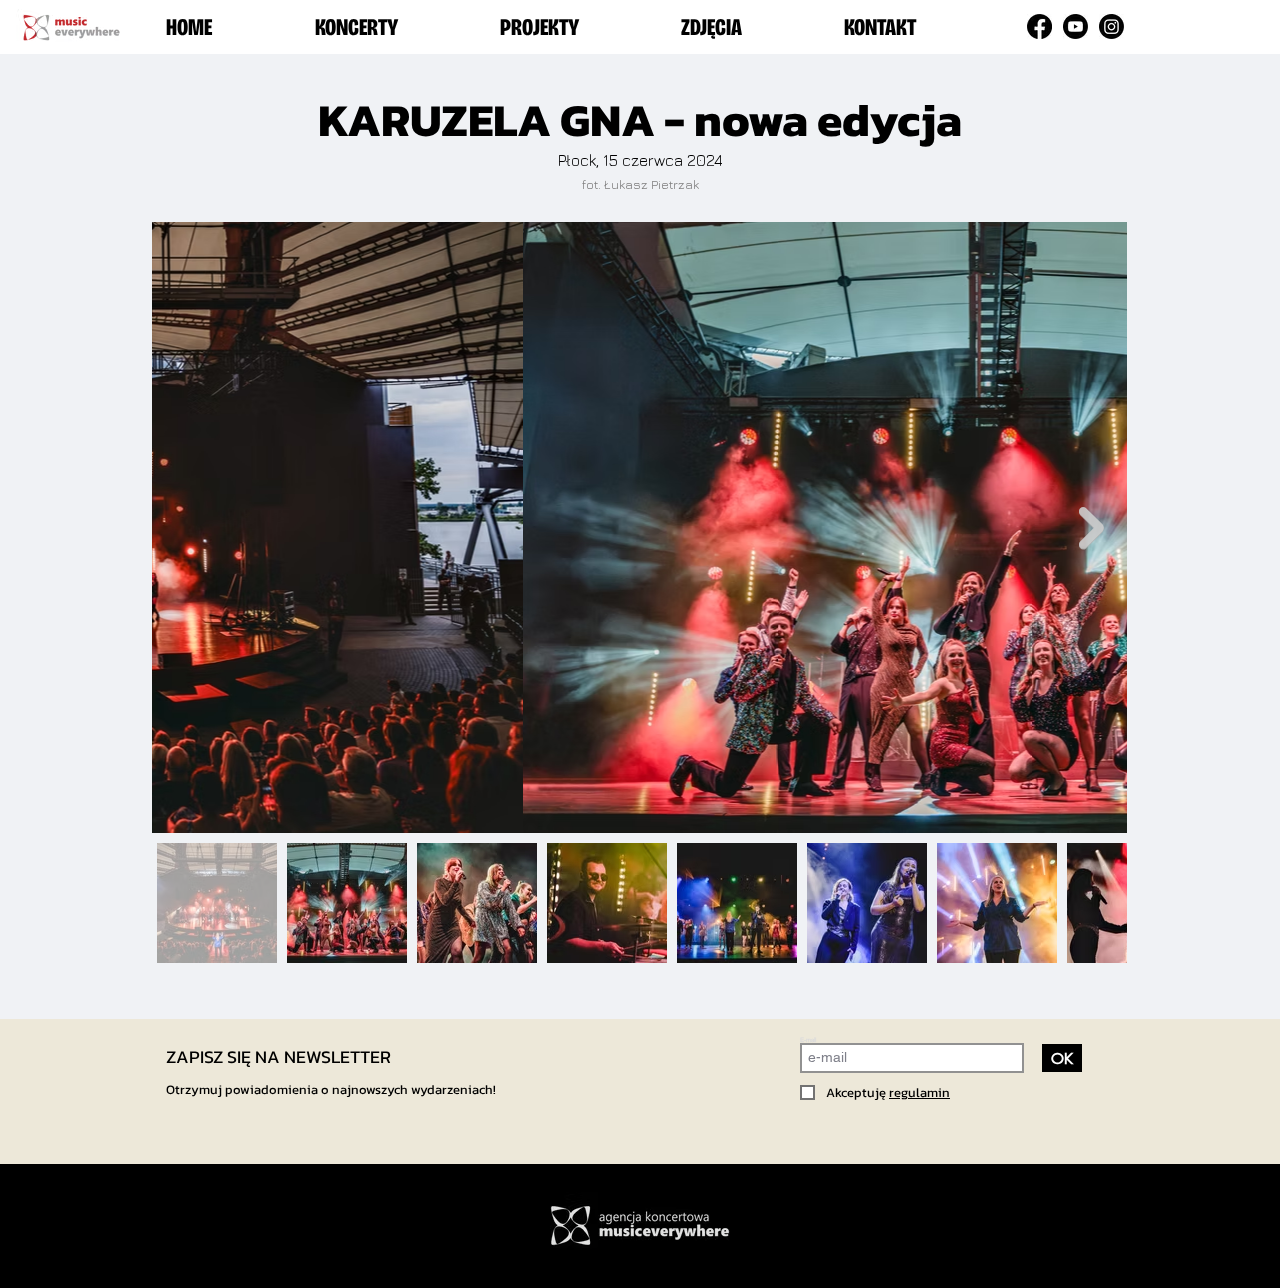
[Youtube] (1075, 26)
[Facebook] (1039, 26)
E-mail (808, 1040)
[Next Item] (1091, 528)
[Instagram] (1111, 26)
